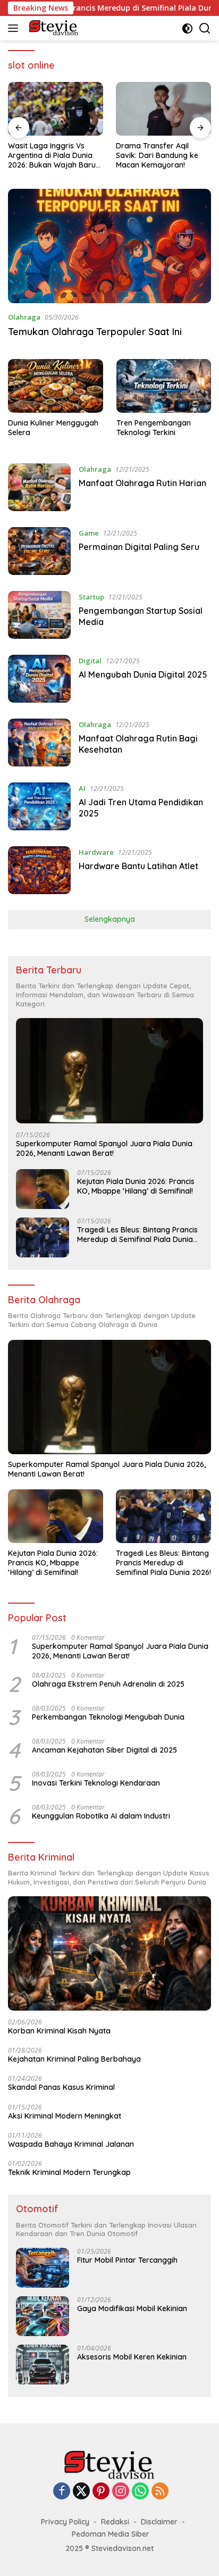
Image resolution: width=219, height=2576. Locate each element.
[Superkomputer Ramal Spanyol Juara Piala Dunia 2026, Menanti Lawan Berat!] (109, 1071)
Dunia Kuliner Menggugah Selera (53, 428)
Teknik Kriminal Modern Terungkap (69, 2172)
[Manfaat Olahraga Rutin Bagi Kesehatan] (39, 743)
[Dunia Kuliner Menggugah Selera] (56, 386)
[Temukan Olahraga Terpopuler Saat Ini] (109, 246)
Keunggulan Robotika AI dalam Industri (101, 1816)
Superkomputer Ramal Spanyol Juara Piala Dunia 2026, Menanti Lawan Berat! (104, 1148)
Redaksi (115, 2522)
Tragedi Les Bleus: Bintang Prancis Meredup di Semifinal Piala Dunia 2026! (137, 1235)
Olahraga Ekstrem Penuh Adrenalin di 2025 (108, 1684)
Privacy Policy (65, 2522)
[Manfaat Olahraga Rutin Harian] (39, 487)
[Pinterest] (101, 2492)
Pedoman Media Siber (111, 2534)
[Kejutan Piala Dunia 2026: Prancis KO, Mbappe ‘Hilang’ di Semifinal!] (43, 1189)
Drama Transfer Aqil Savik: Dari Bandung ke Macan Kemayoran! (157, 155)
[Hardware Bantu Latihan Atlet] (39, 870)
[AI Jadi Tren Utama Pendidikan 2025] (39, 806)
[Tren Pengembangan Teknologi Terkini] (164, 386)
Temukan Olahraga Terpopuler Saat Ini (95, 332)
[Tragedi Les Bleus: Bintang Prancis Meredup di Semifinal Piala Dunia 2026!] (43, 1237)
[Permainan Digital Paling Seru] (39, 551)
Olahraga (24, 317)
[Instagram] (121, 2492)
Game (89, 533)
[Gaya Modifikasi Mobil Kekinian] (43, 2316)
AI (82, 788)
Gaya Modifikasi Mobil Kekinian (132, 2308)
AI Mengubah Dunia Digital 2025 (143, 674)
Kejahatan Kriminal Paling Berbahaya (74, 2059)
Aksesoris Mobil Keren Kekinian (132, 2357)
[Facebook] (62, 2492)
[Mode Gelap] (187, 28)
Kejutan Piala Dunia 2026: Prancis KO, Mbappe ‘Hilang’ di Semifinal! (136, 1186)
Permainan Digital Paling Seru (139, 547)
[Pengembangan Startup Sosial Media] (39, 615)
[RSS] (160, 2492)
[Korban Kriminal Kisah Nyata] (109, 1953)
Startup (91, 597)
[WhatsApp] (140, 2492)
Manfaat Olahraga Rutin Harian (142, 483)
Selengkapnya (110, 919)
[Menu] (15, 28)
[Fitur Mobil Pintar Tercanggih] (43, 2268)
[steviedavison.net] (52, 28)
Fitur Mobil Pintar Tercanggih (127, 2260)
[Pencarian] (205, 28)
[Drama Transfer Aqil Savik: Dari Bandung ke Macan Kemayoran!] (163, 109)
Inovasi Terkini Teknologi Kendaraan (96, 1783)
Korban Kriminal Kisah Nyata (59, 2031)
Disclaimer (159, 2522)
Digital (90, 661)
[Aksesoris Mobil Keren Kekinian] (43, 2365)
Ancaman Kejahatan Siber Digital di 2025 (104, 1750)
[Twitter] (81, 2492)
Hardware (96, 852)
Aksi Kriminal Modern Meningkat (65, 2116)
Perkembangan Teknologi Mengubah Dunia (108, 1717)
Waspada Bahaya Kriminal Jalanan (71, 2144)
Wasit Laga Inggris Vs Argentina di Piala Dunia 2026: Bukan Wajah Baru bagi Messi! (52, 156)
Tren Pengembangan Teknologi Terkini (154, 428)
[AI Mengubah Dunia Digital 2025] (39, 679)
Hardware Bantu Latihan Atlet (138, 866)
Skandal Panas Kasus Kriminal (61, 2087)
